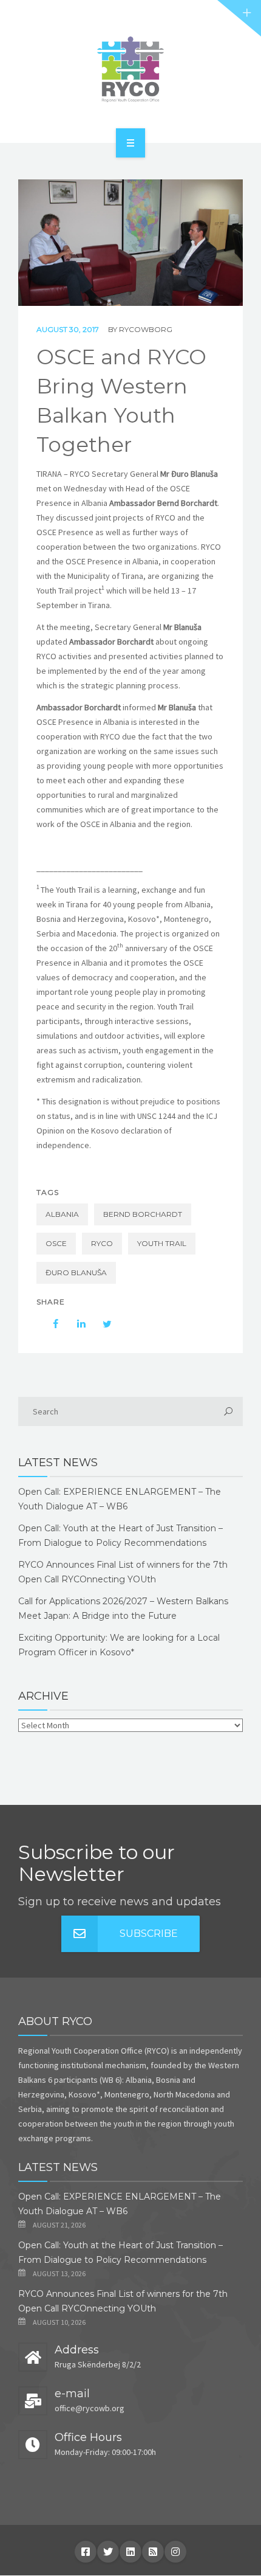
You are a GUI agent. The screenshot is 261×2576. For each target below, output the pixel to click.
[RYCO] (130, 69)
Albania (62, 1214)
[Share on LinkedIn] (75, 1324)
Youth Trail (162, 1243)
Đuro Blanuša (76, 1272)
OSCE (56, 1243)
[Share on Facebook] (50, 1324)
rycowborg (146, 329)
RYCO (102, 1243)
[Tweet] (101, 1324)
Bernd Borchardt (143, 1214)
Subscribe (149, 1934)
